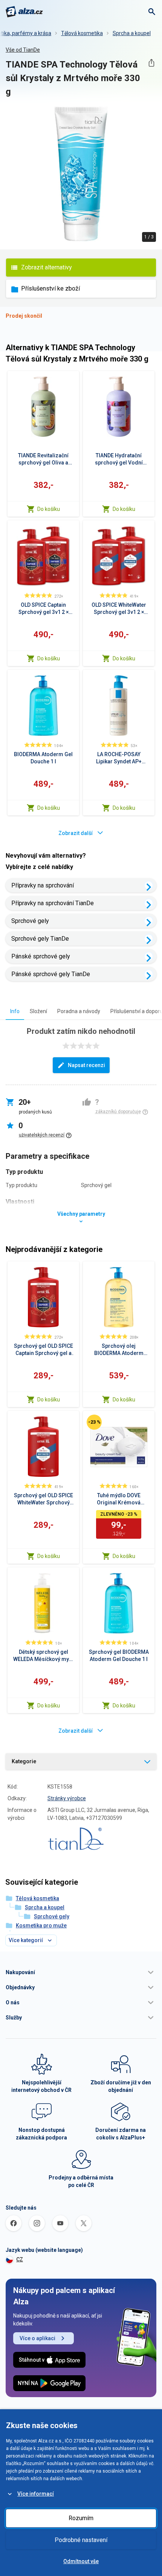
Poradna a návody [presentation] (79, 1011)
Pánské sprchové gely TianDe (51, 974)
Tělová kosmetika (82, 33)
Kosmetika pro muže (41, 1925)
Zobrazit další (76, 833)
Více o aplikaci (37, 2338)
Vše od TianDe (23, 50)
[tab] (15, 1011)
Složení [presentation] (38, 1011)
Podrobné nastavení (81, 2540)
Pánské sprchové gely (41, 956)
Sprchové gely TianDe (40, 939)
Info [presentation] (15, 1011)
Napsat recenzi (86, 1065)
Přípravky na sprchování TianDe (53, 903)
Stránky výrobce (67, 1798)
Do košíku (49, 509)
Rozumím (81, 2518)
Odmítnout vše (81, 2561)
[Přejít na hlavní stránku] (24, 12)
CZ (20, 2259)
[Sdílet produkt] (151, 63)
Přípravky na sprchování (43, 885)
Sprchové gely (30, 921)
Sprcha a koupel (132, 33)
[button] (81, 1972)
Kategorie (24, 1761)
